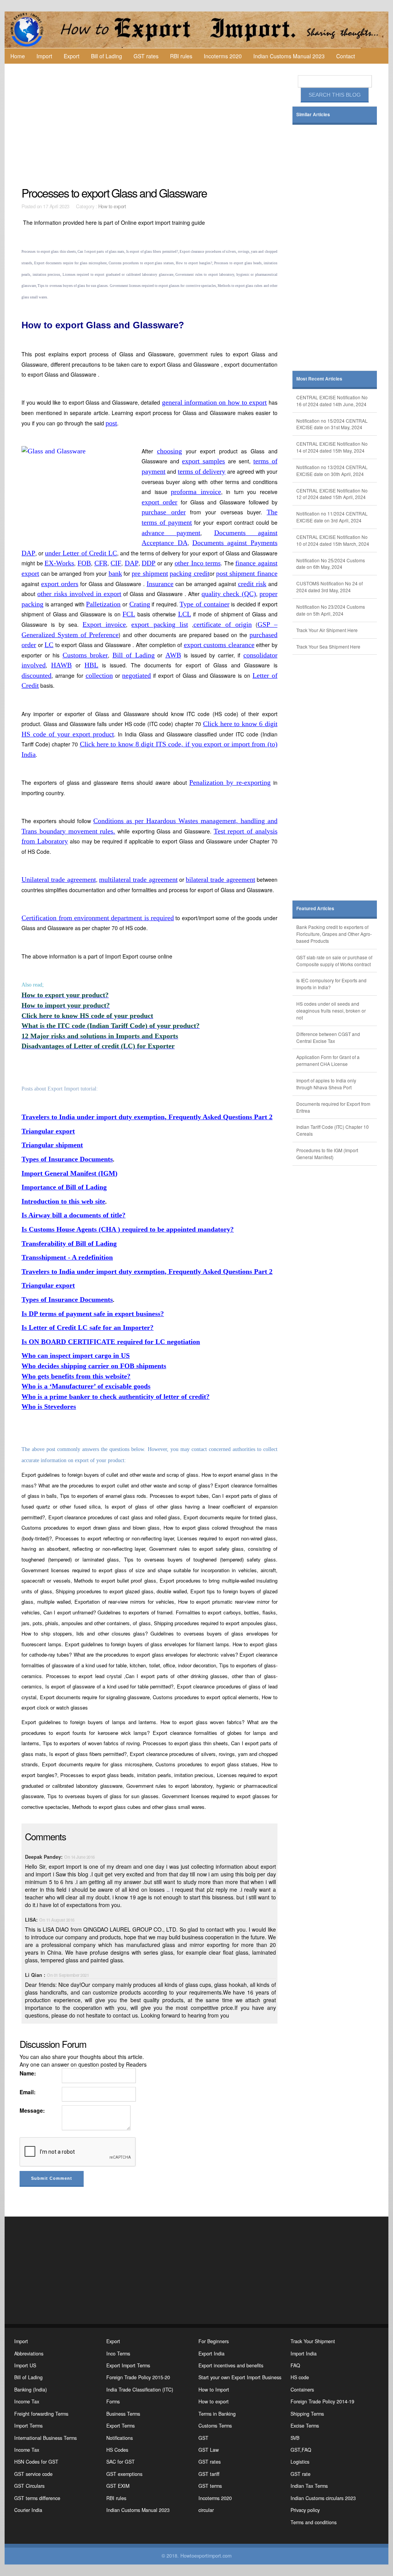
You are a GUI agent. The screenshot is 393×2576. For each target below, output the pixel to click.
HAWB (61, 665)
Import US (25, 2365)
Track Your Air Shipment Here (327, 630)
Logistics (300, 2462)
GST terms (210, 2486)
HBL (91, 665)
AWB (173, 655)
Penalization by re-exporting (230, 782)
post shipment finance (247, 573)
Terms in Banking (217, 2414)
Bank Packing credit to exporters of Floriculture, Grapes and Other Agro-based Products (334, 934)
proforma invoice (196, 492)
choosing (169, 451)
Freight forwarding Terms (41, 2414)
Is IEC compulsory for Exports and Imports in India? (331, 984)
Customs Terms (215, 2426)
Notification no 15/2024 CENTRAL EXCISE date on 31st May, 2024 (332, 424)
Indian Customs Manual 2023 (289, 56)
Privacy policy (305, 2510)
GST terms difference (37, 2498)
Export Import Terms (128, 2365)
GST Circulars (29, 2486)
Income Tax (27, 2401)
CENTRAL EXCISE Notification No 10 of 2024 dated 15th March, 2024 (333, 540)
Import (44, 56)
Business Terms (123, 2414)
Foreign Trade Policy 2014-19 (322, 2401)
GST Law (209, 2450)
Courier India (28, 2510)
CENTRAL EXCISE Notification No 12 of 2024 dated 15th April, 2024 (332, 494)
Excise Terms (305, 2426)
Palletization (103, 604)
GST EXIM (118, 2486)
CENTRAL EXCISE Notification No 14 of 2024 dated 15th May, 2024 (332, 447)
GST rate (301, 2474)
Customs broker (85, 655)
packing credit (189, 573)
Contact (346, 56)
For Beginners (214, 2341)
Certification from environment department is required (98, 918)
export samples (203, 461)
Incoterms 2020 (223, 56)
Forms (113, 2401)
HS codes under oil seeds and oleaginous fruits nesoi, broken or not (331, 1010)
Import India (304, 2354)
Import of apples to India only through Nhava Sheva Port (326, 1084)
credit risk (252, 584)
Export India (211, 2354)
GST (203, 2438)
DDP (149, 563)
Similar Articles (313, 114)
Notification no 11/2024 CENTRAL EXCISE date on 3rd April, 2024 (332, 517)
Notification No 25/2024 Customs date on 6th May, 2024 (331, 564)
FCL (129, 614)
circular (206, 2510)
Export (72, 56)
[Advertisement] (150, 125)
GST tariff (209, 2474)
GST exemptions (124, 2474)
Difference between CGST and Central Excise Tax (328, 1037)
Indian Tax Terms (309, 2486)
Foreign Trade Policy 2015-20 (138, 2377)
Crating (140, 604)
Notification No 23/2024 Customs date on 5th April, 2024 (331, 610)
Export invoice (104, 624)
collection (99, 675)
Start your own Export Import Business (240, 2377)
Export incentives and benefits (231, 2365)
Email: (28, 2092)
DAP (132, 563)
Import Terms (28, 2426)
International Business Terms (45, 2438)
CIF (116, 563)
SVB (295, 2438)
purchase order (163, 512)
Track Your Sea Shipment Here (328, 646)
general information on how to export (215, 402)
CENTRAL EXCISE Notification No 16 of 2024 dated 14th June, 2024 (332, 401)
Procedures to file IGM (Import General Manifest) (327, 1154)
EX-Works (59, 563)
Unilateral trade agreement (59, 880)
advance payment (171, 533)
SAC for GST (121, 2462)
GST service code (33, 2474)
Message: (32, 2110)
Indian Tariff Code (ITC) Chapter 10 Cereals (333, 1130)
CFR (101, 563)
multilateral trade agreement (138, 880)
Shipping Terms (307, 2414)
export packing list (159, 624)
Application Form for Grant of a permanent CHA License (328, 1060)
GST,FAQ (301, 2450)
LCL (185, 614)
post (111, 423)
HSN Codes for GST (36, 2462)
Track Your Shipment (313, 2341)
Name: (28, 2073)
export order (159, 502)
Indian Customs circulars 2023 (323, 2498)
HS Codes (117, 2450)
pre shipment (150, 573)
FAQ (295, 2365)
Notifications (120, 2438)
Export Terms (121, 2426)
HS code (300, 2377)
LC (49, 645)
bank (115, 573)
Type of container (204, 604)
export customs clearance (219, 645)
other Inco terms (198, 563)
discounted (36, 675)
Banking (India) (31, 2390)
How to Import (214, 2390)
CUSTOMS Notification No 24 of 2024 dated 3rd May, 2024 (329, 587)
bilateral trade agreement (220, 880)
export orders (60, 584)
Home (18, 56)
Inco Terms (118, 2354)
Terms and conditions (314, 2522)
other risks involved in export (79, 594)
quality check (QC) (229, 594)
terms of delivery (201, 471)
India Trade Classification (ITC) (140, 2390)
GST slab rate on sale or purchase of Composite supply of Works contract (334, 961)
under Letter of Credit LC (81, 553)
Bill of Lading (107, 56)
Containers (302, 2390)
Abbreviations (29, 2354)
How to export (112, 206)
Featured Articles (315, 908)
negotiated (136, 675)
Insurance (160, 584)
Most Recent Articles (319, 379)
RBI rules (181, 56)
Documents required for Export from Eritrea (333, 1107)
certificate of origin (223, 624)
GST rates (146, 56)
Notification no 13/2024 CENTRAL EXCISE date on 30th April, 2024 (332, 470)
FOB (84, 563)
